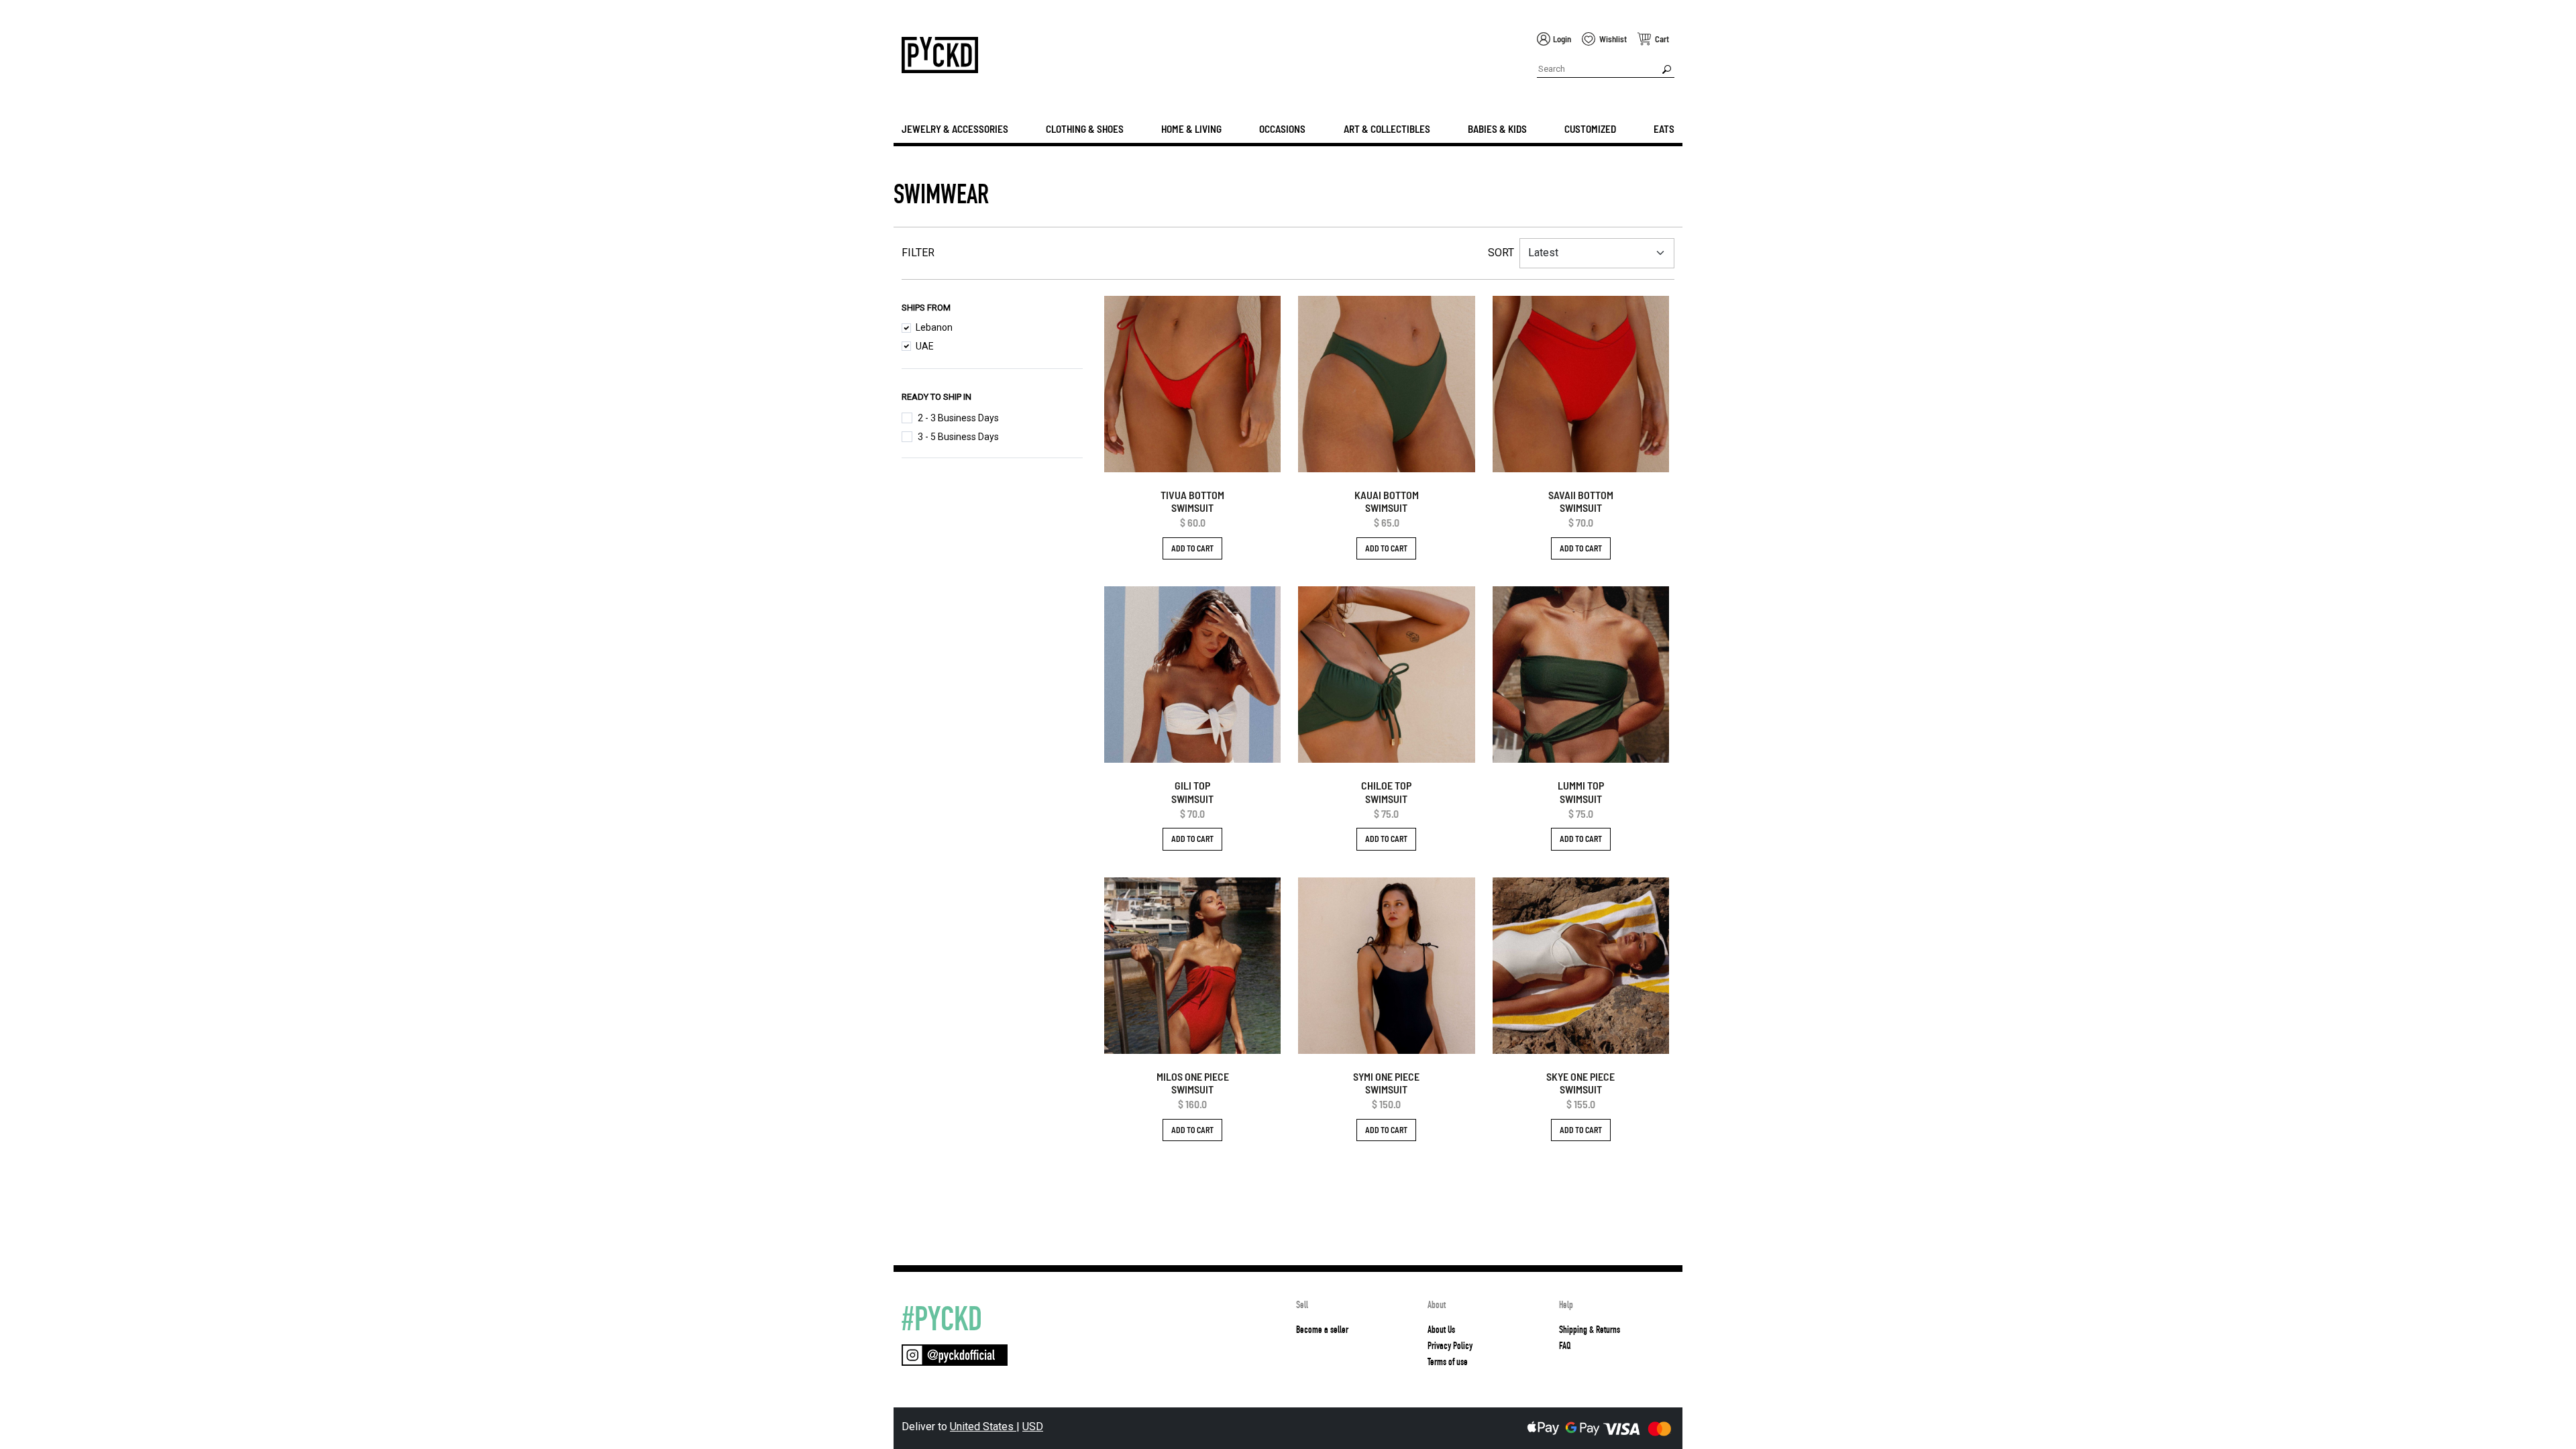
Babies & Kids (1497, 129)
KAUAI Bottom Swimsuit (1387, 501)
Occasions (1282, 129)
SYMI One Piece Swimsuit (1386, 1083)
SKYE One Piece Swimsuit (1580, 1083)
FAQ (1565, 1346)
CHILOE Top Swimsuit (1386, 792)
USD (1033, 1427)
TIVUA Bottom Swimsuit (1192, 501)
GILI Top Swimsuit (1192, 792)
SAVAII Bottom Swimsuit (1581, 501)
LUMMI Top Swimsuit (1581, 792)
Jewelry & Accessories (955, 129)
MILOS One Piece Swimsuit (1193, 1083)
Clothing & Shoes (1085, 129)
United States (983, 1427)
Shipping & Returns (1590, 1330)
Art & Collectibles (1387, 129)
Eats (1664, 129)
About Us (1441, 1330)
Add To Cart (1192, 548)
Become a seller (1322, 1330)
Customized (1590, 129)
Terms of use (1448, 1362)
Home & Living (1191, 129)
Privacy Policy (1450, 1346)
